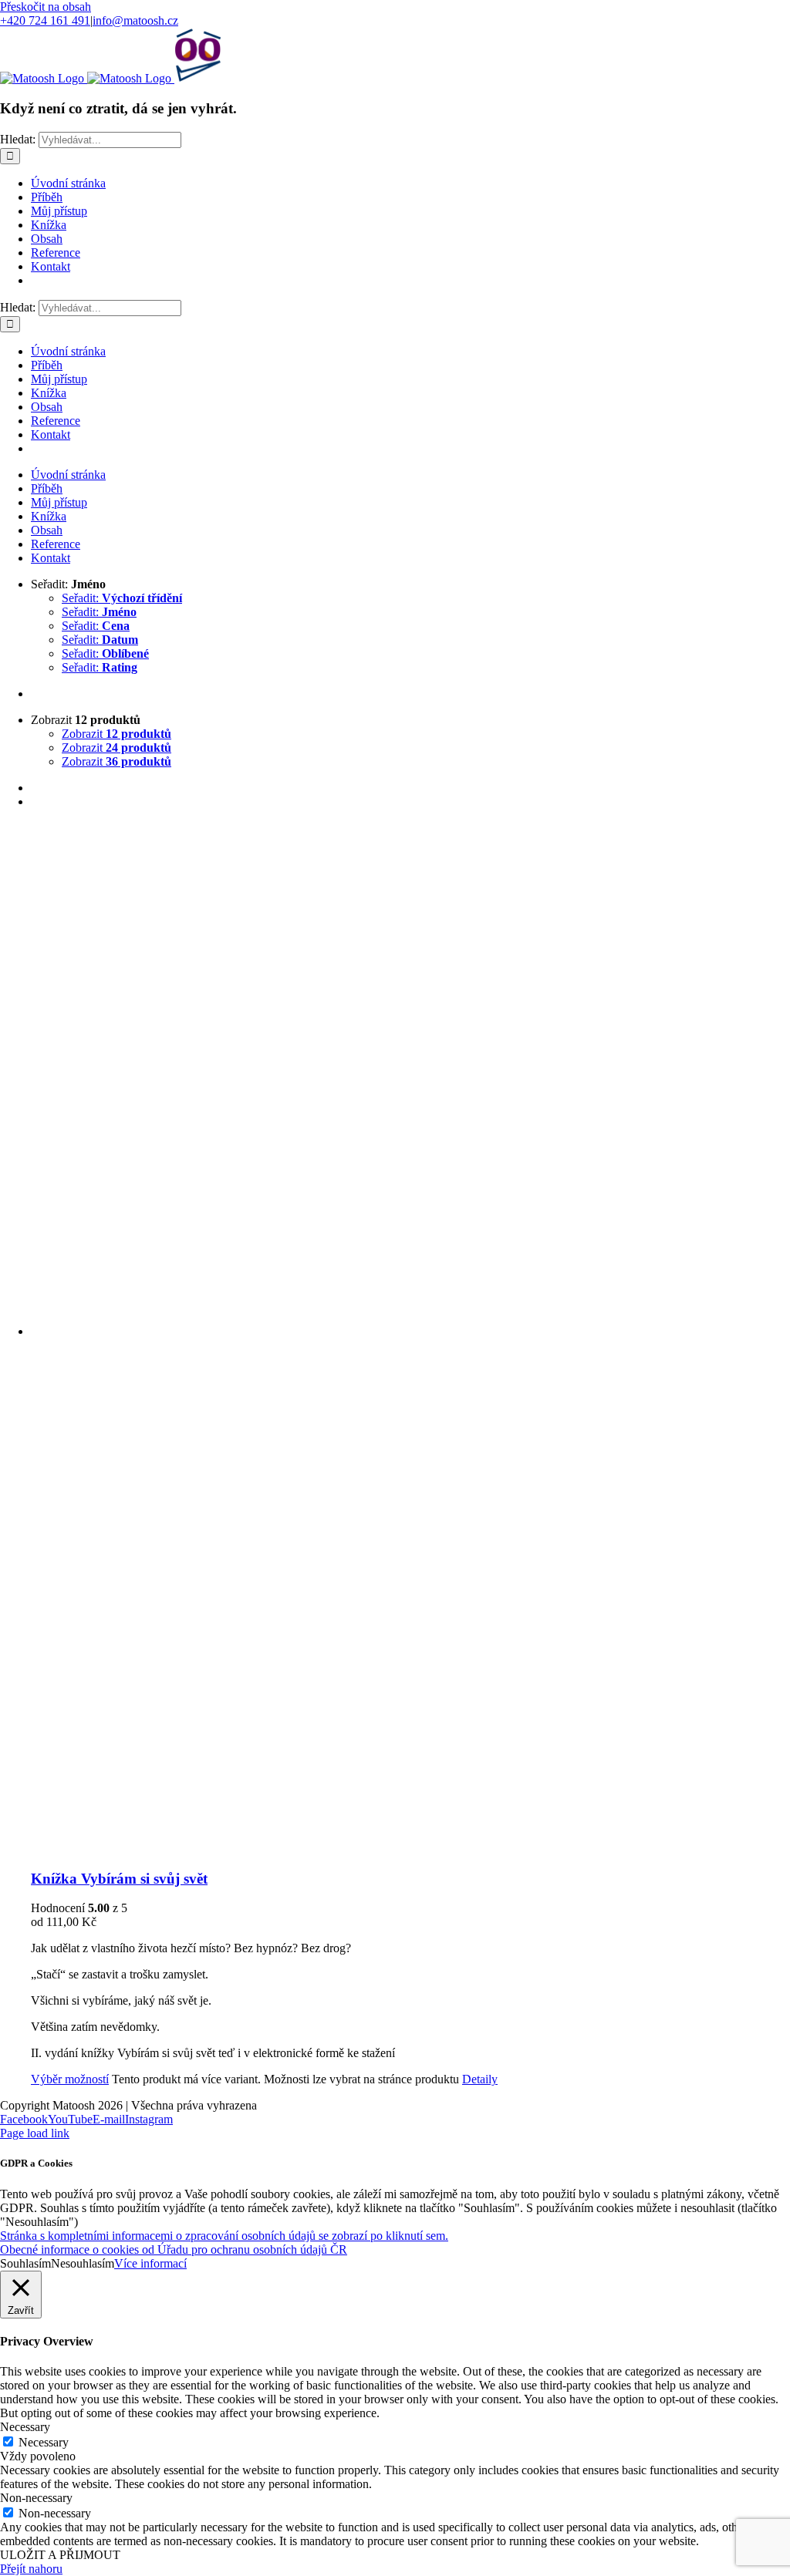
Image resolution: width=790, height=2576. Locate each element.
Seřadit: (122, 598)
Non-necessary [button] (36, 2498)
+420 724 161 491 (45, 20)
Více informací (150, 2263)
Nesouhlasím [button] (83, 2263)
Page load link (35, 2133)
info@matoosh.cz (135, 20)
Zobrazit (116, 734)
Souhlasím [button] (25, 2263)
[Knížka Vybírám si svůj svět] (410, 1339)
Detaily (480, 2079)
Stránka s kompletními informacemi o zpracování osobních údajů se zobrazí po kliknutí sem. (224, 2236)
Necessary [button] (25, 2427)
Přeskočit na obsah (46, 7)
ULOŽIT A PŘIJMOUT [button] (60, 2555)
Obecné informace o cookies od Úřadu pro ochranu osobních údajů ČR (174, 2249)
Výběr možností (70, 2079)
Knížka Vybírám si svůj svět (119, 1879)
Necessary (44, 2442)
